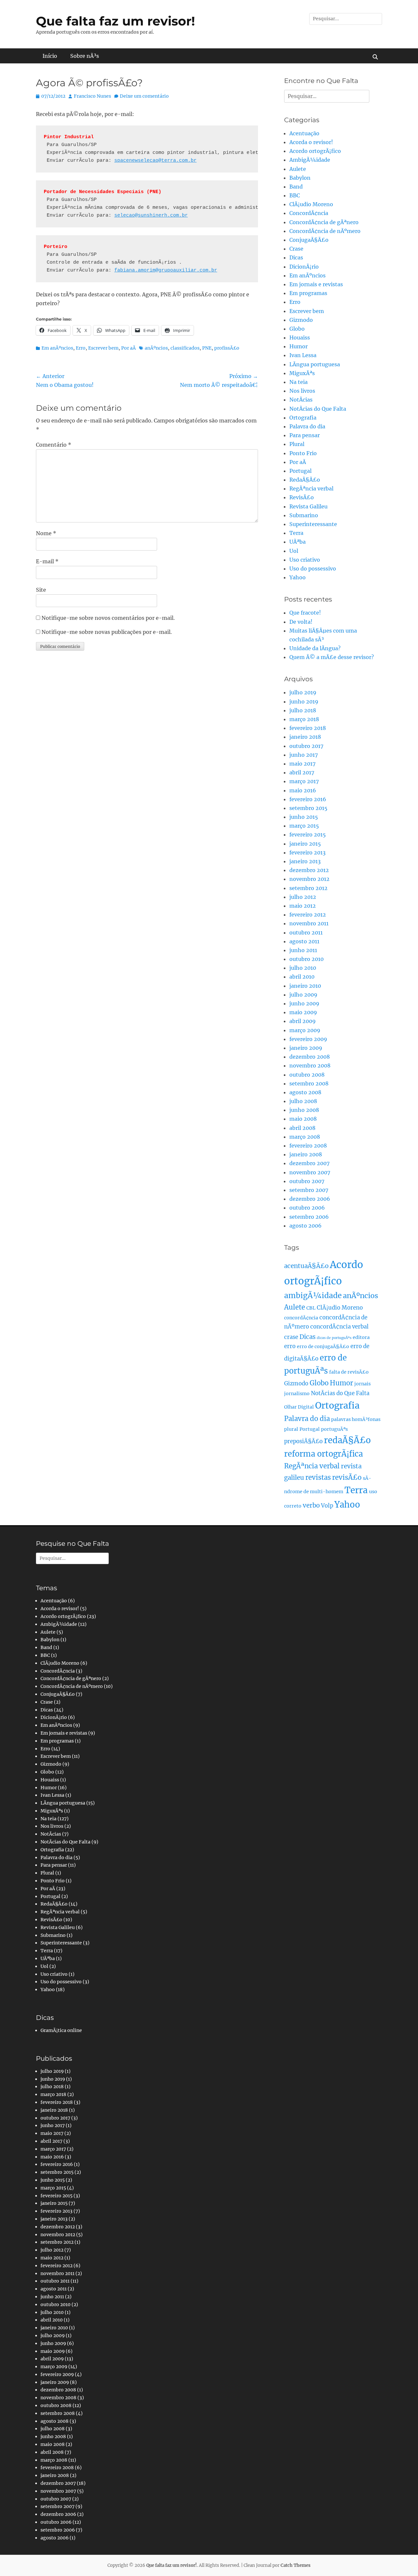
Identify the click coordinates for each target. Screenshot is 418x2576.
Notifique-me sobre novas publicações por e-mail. (107, 632)
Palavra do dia (307, 426)
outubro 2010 (306, 959)
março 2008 (305, 1137)
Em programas (308, 293)
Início (50, 56)
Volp (327, 1506)
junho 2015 (304, 817)
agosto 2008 (305, 1092)
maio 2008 (303, 1119)
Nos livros (302, 391)
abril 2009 (303, 1021)
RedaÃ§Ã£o (305, 480)
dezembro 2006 (310, 1199)
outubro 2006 (307, 1208)
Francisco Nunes (92, 96)
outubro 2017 (306, 746)
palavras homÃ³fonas (356, 1419)
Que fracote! (305, 613)
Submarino (304, 515)
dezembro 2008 (310, 1057)
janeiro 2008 (306, 1154)
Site (41, 590)
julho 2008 (303, 1101)
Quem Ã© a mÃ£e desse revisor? (332, 657)
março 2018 (304, 719)
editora (361, 1337)
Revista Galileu (308, 506)
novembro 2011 (309, 923)
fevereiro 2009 (308, 1039)
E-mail (47, 561)
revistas (318, 1478)
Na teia (298, 382)
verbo (311, 1505)
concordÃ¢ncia (301, 1318)
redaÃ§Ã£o (347, 1440)
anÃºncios (156, 348)
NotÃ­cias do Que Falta (318, 409)
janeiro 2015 (305, 844)
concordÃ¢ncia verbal (339, 1327)
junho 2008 (304, 1110)
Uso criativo (305, 560)
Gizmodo (301, 320)
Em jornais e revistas (316, 284)
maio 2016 (303, 790)
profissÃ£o (227, 348)
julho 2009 (303, 995)
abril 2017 (302, 772)
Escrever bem (103, 348)
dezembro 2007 (309, 1163)
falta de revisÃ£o (349, 1372)
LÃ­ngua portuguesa (315, 364)
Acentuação (304, 133)
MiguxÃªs (302, 373)
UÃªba (297, 542)
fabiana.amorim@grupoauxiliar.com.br (166, 270)
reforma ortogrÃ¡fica (323, 1454)
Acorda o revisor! (311, 142)
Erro (81, 348)
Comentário (54, 445)
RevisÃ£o (302, 497)
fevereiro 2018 (308, 728)
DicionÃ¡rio (304, 267)
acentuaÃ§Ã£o (306, 1266)
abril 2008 (302, 1128)
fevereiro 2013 (307, 852)
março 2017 (304, 781)
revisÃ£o (347, 1478)
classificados (185, 348)
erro (290, 1346)
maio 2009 (303, 1012)
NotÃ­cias (301, 400)
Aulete (298, 169)
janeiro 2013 (305, 861)
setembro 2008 (309, 1083)
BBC (295, 195)
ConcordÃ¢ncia (309, 213)
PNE (207, 348)
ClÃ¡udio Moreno (311, 204)
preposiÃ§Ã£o (303, 1441)
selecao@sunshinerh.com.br (151, 215)
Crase (296, 249)
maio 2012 (303, 906)
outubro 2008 (307, 1075)
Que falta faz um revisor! (115, 21)
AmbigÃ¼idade (310, 160)
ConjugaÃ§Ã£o (309, 240)
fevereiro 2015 (308, 834)
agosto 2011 (304, 941)
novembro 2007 (310, 1172)
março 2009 (305, 1030)
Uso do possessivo (313, 569)
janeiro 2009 (306, 1048)
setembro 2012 (308, 888)
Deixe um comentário (144, 96)
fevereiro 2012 (308, 915)
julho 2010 (303, 968)
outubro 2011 (306, 933)
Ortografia (303, 418)
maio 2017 (302, 764)
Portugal (300, 471)
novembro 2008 (310, 1065)
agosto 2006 (305, 1226)
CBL (311, 1308)
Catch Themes (296, 2565)
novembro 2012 (309, 879)
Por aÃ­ (129, 348)
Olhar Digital (299, 1407)
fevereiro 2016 (308, 799)
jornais (362, 1384)
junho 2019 (304, 702)
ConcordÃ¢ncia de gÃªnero (324, 222)
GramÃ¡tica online (61, 2030)
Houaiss (300, 338)
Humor (298, 346)
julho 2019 (303, 692)
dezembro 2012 (309, 870)
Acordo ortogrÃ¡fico (315, 151)
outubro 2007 (307, 1181)
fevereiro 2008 (308, 1146)
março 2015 (304, 826)
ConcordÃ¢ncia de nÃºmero (325, 231)
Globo (297, 329)
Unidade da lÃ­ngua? (315, 648)
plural (291, 1429)
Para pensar (305, 435)
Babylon (300, 178)
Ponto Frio (303, 453)
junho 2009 (304, 1003)
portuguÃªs (334, 1429)
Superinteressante (313, 524)
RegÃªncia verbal (311, 488)
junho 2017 (304, 755)
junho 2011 (303, 950)
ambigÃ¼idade (313, 1296)
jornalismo (297, 1394)
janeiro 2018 (305, 737)
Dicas (296, 257)
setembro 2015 (308, 808)
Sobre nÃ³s (85, 56)
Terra (296, 533)
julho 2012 (303, 897)
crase (291, 1337)
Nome (46, 533)
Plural (297, 444)
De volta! (301, 622)
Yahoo (297, 577)
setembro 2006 (309, 1217)
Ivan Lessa (303, 355)
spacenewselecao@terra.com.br (155, 161)
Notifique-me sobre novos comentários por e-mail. (108, 618)
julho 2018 (303, 710)
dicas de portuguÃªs (334, 1338)
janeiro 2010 (305, 986)
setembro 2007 (309, 1190)
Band (296, 187)
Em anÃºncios (57, 348)
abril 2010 (302, 977)
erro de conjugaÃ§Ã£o (323, 1346)
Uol (294, 551)
